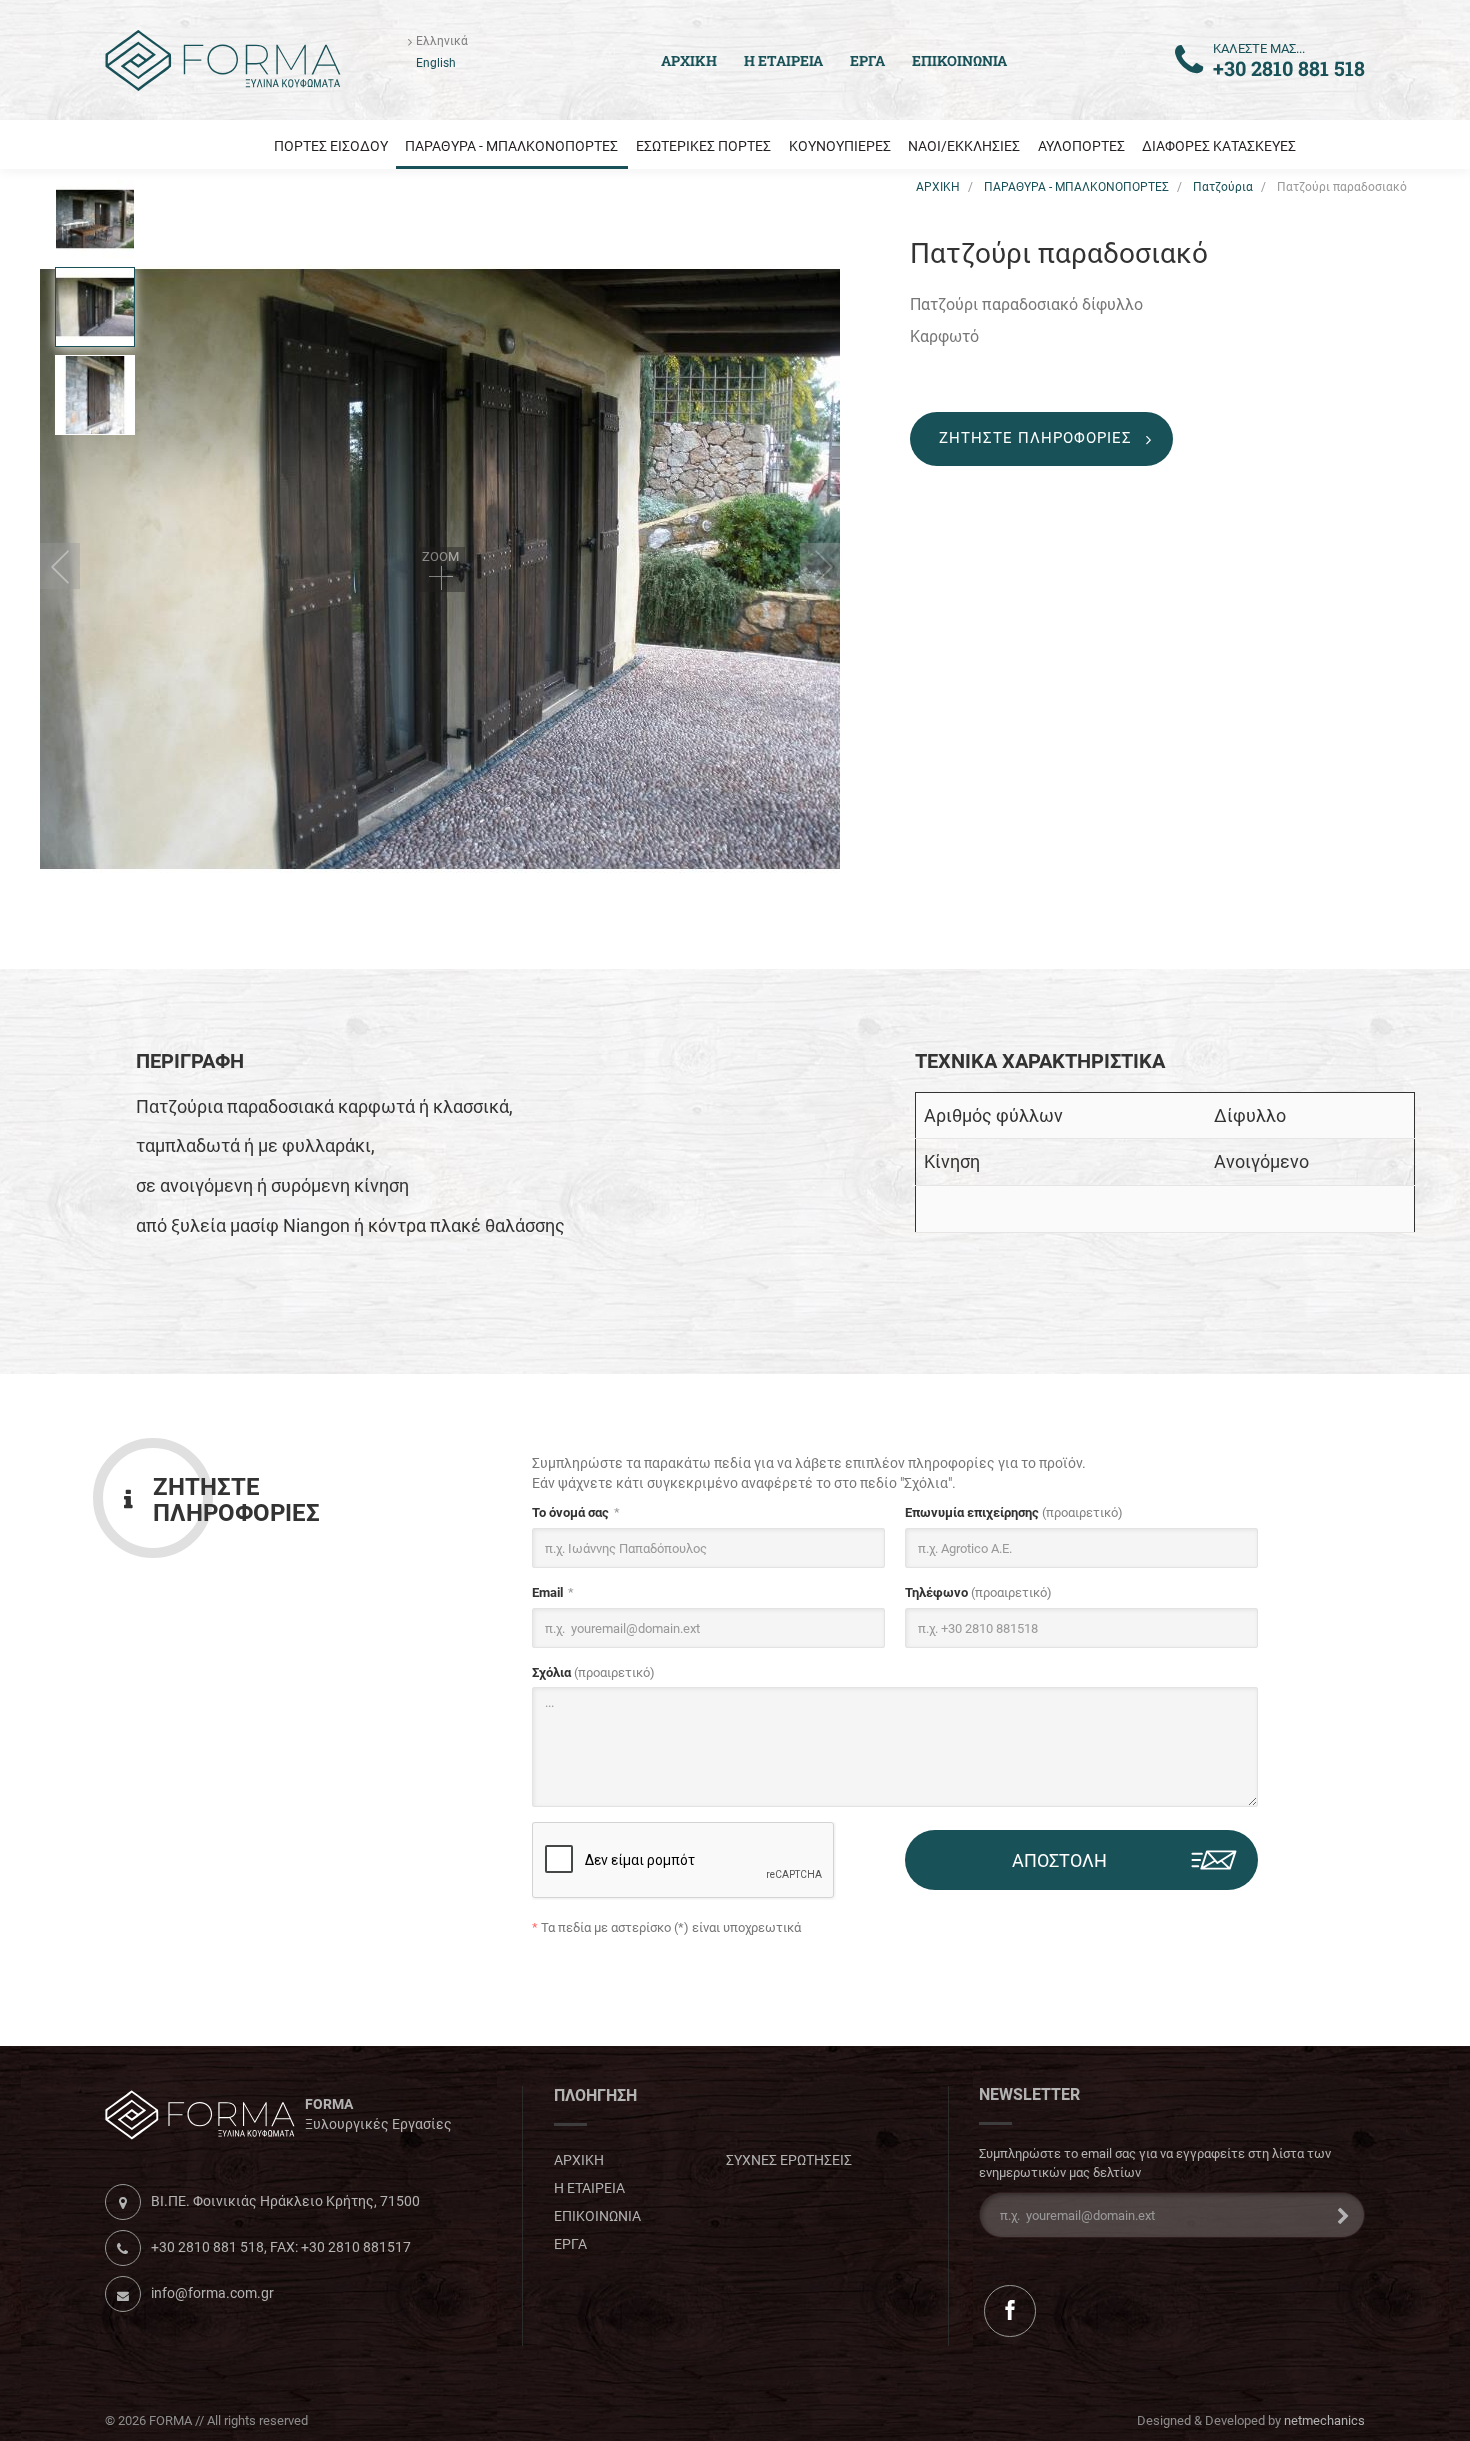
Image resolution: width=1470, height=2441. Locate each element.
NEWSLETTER (1029, 2095)
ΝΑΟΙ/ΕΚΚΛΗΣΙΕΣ (964, 146)
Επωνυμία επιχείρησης (1014, 1512)
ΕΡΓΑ (867, 60)
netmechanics (1324, 2420)
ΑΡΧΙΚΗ (938, 187)
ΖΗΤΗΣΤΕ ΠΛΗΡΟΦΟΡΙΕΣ (1035, 438)
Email (547, 1592)
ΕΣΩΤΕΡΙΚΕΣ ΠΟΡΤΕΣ (703, 146)
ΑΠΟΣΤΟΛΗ (1059, 1860)
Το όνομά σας (570, 1512)
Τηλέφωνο (978, 1592)
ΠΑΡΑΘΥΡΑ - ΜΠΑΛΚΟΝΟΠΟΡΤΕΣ (511, 146)
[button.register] (1337, 2215)
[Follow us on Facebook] (1009, 2310)
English (436, 63)
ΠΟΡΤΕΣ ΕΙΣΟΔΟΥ (331, 146)
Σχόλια (593, 1672)
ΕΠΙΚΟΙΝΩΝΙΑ (959, 60)
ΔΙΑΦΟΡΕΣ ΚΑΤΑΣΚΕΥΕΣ (1219, 146)
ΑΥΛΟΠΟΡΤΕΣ (1081, 146)
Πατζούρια (1223, 187)
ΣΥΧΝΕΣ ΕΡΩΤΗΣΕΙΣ (789, 2160)
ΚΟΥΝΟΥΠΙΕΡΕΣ (840, 146)
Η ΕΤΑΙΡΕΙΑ (783, 60)
